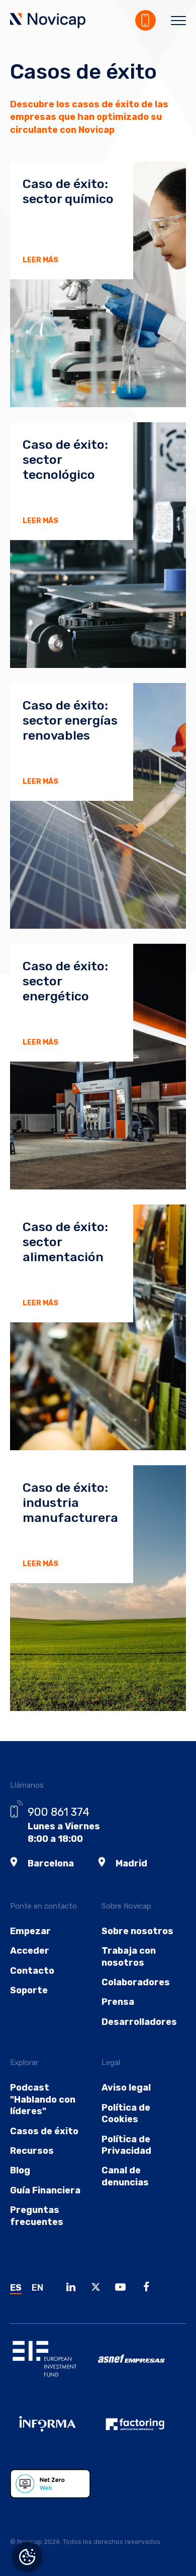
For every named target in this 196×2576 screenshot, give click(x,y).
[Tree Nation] (54, 2491)
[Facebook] (149, 2288)
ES (16, 2288)
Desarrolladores (139, 2022)
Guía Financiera (45, 2190)
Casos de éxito (44, 2131)
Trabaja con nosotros (129, 1956)
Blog (20, 2170)
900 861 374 (59, 1812)
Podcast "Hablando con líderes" (43, 2099)
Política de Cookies (126, 2113)
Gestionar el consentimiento (27, 2557)
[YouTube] (123, 2288)
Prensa (118, 2002)
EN (37, 2288)
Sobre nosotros (137, 1931)
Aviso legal (126, 2088)
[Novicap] (48, 22)
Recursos (32, 2151)
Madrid (131, 1863)
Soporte (29, 1990)
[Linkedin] (73, 2288)
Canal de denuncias (125, 2176)
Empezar (30, 1931)
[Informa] (54, 2432)
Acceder (30, 1951)
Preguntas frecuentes (37, 2216)
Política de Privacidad (126, 2145)
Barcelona (51, 1863)
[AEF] (142, 2432)
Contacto (32, 1971)
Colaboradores (136, 1982)
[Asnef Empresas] (142, 2366)
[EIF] (54, 2366)
